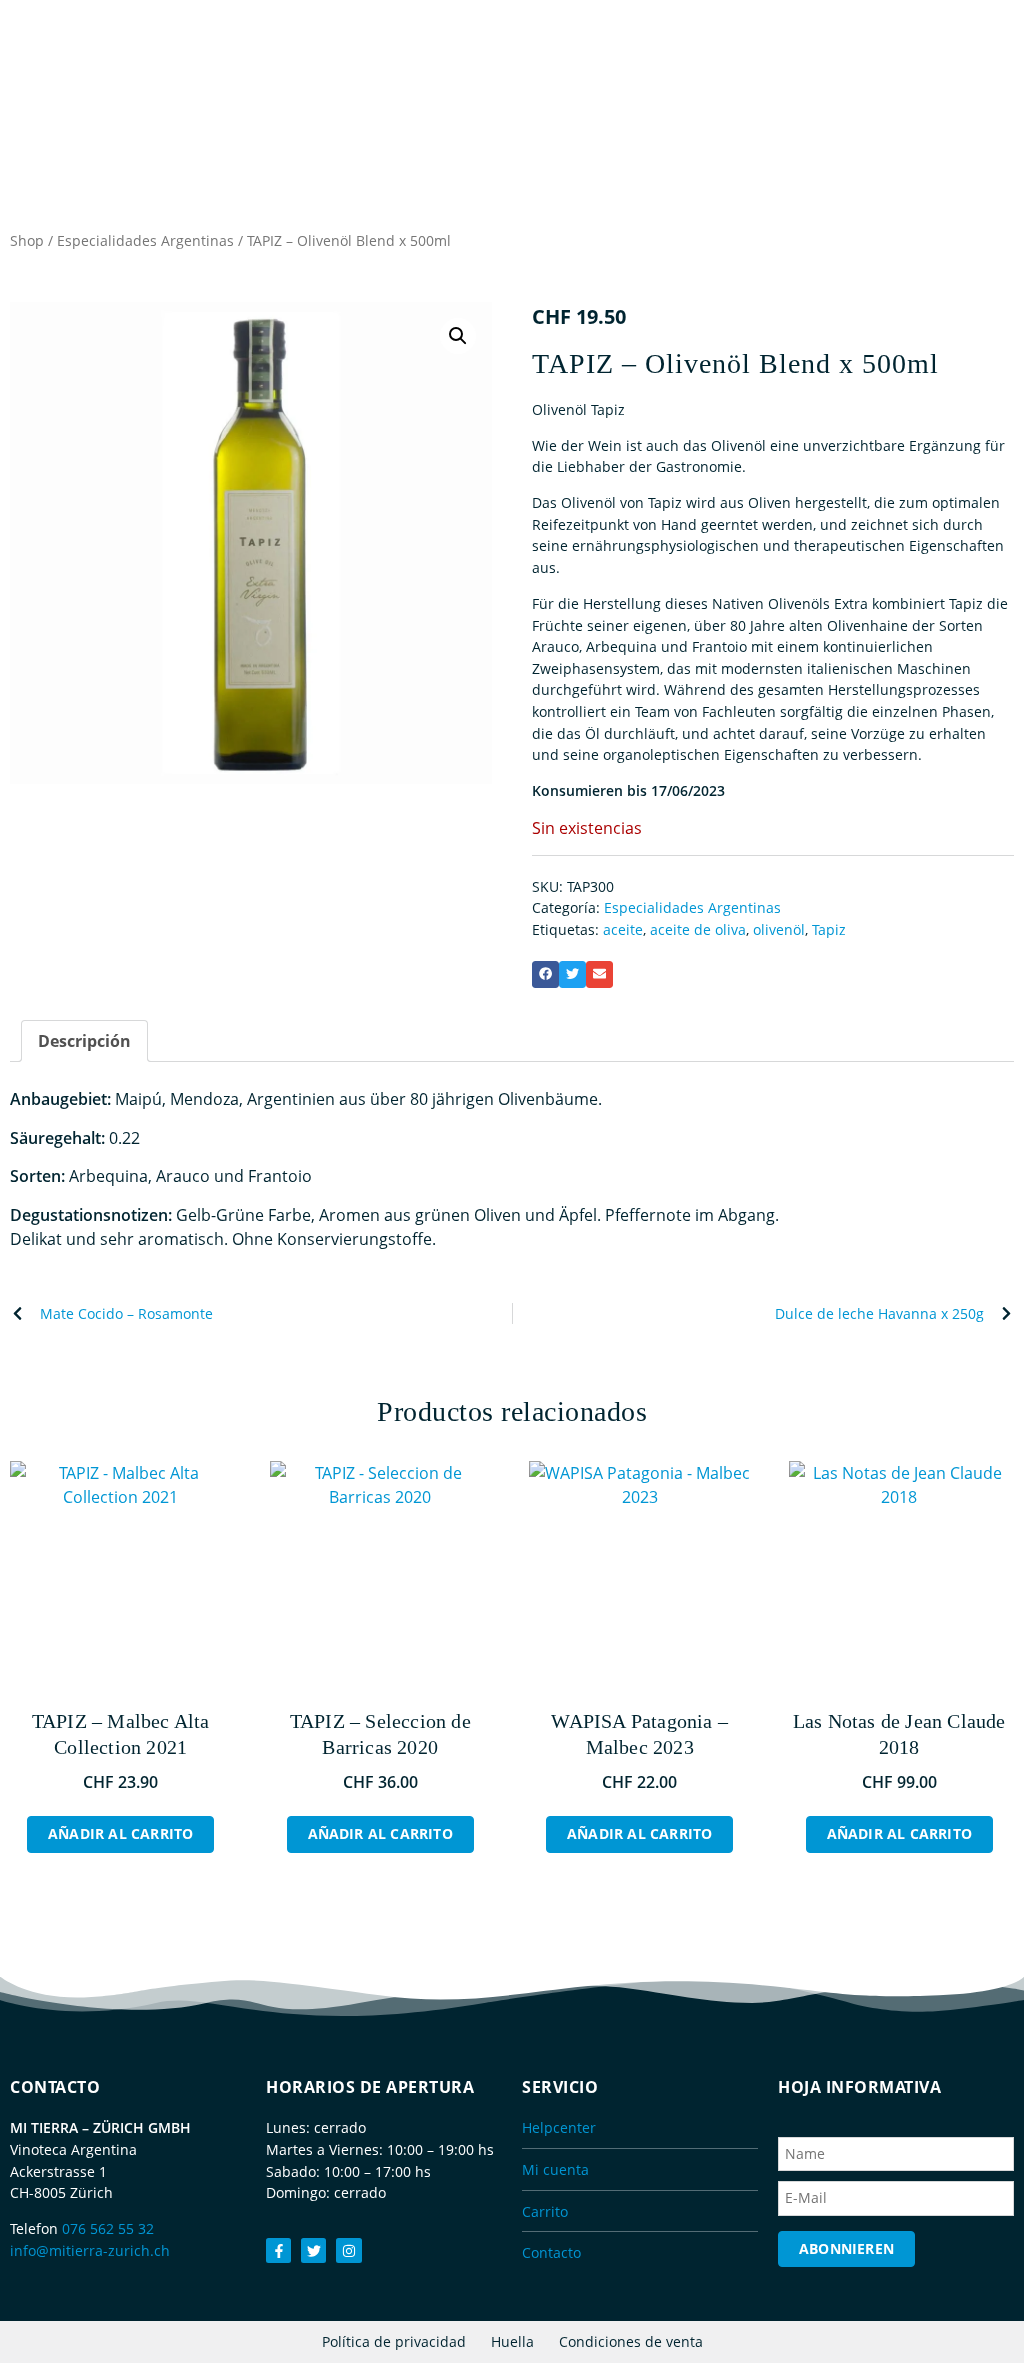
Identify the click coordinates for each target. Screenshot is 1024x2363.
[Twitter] (313, 2250)
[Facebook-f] (278, 2250)
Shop (27, 240)
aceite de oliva (698, 929)
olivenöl (779, 929)
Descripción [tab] (84, 1041)
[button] (458, 336)
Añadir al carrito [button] (120, 1833)
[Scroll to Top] (999, 2308)
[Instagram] (348, 2250)
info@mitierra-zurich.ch (90, 2250)
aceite (623, 929)
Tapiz (829, 929)
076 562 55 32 (108, 2228)
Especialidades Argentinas (145, 240)
